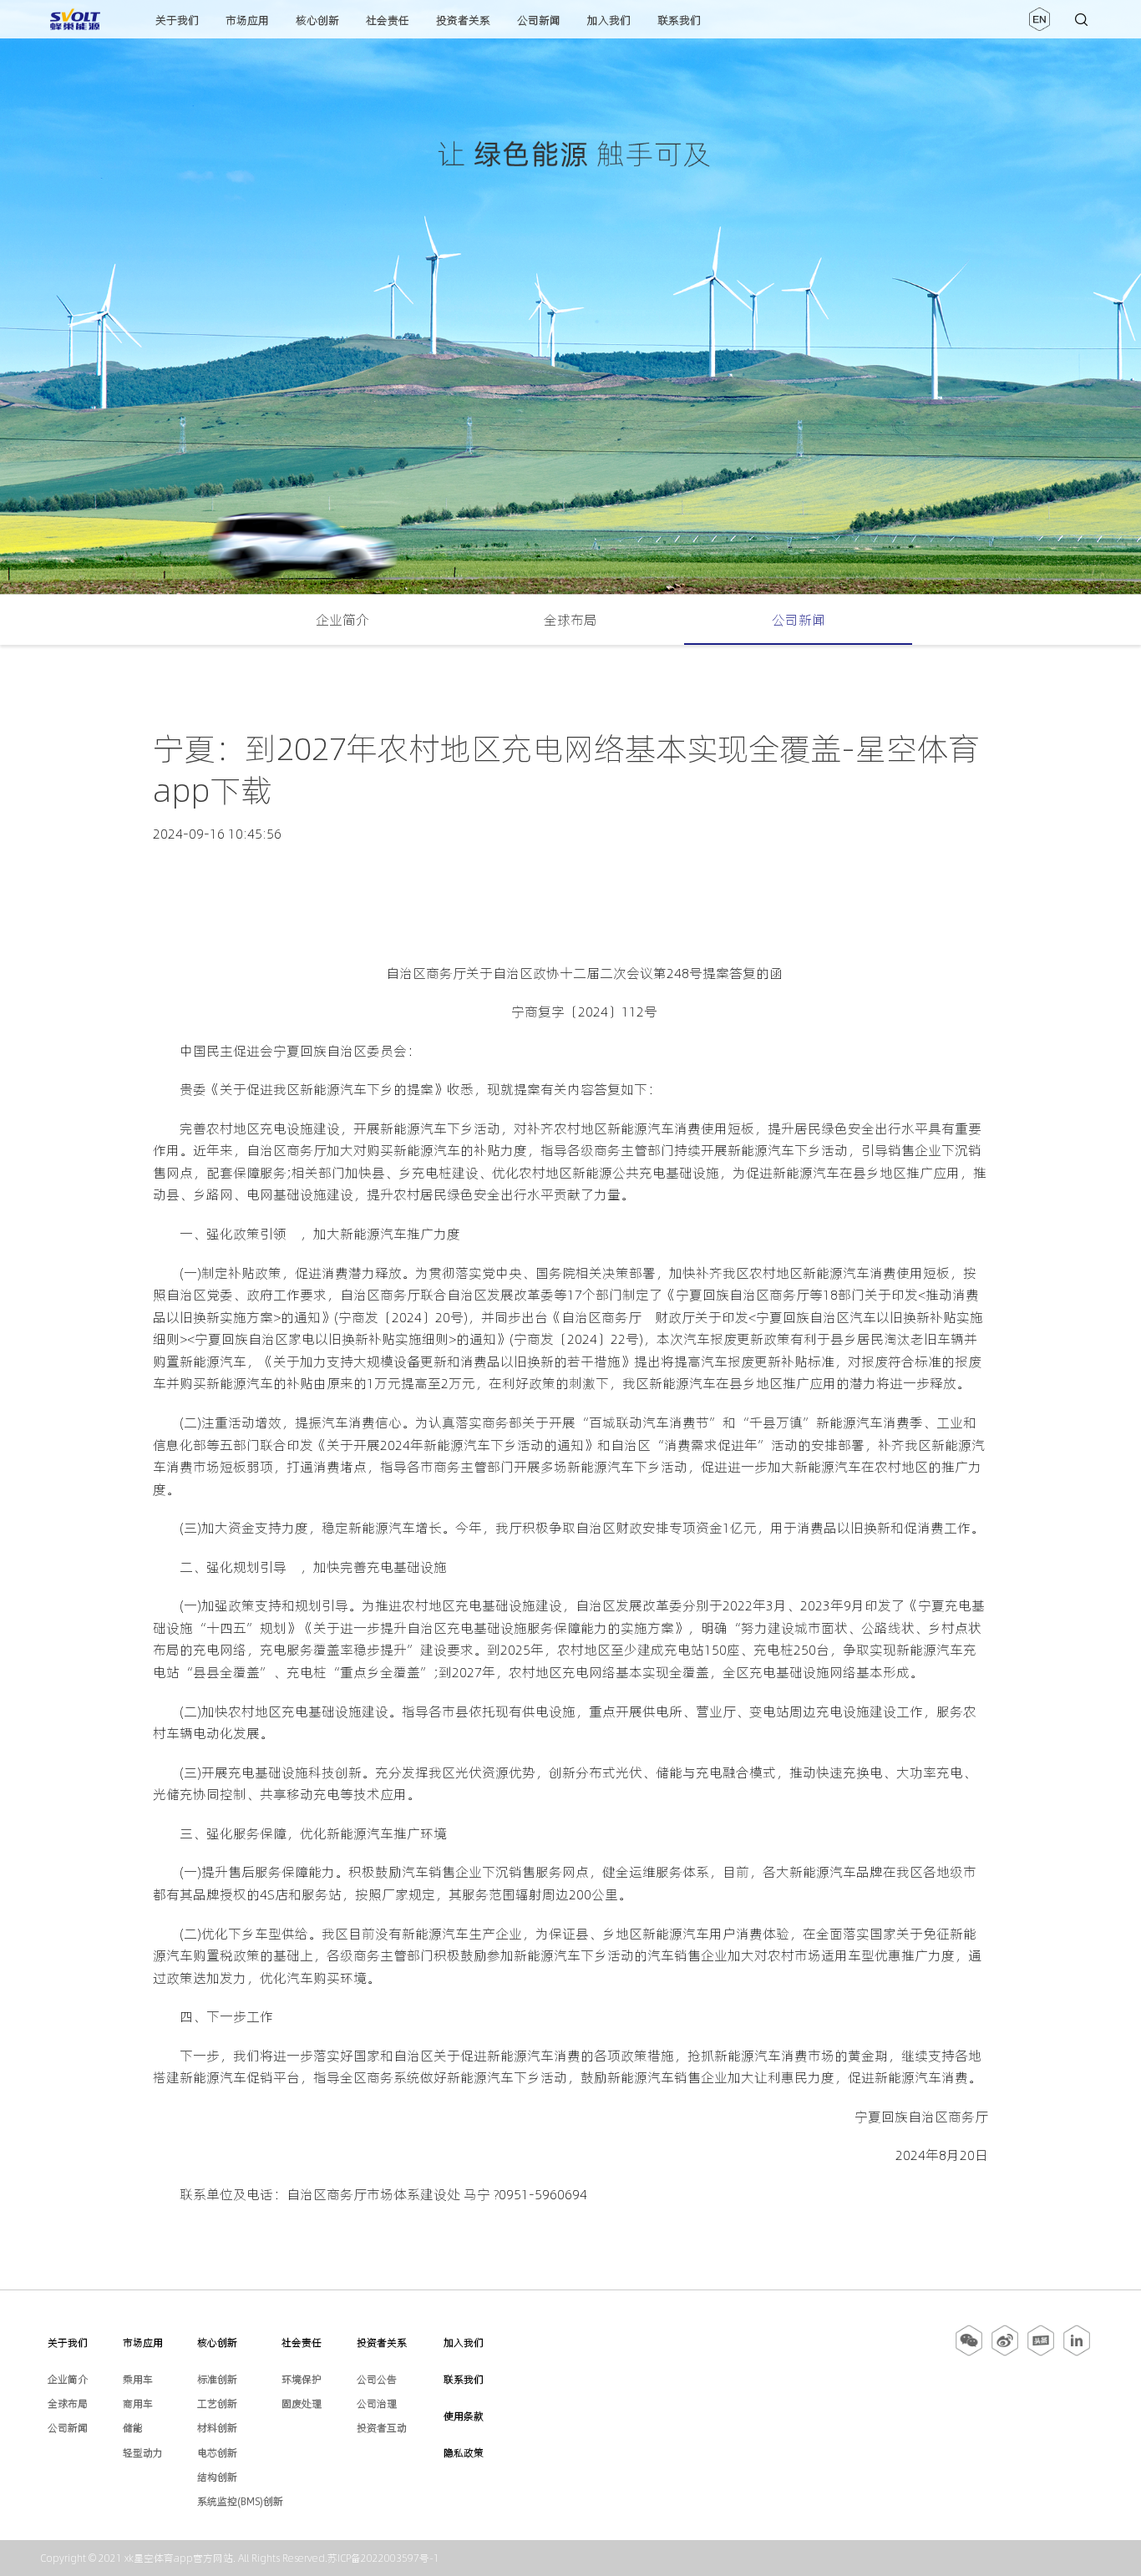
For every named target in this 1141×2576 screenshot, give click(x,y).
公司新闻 (539, 20)
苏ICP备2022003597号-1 (383, 2558)
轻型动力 (143, 2453)
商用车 (138, 2404)
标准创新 (217, 2379)
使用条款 (464, 2416)
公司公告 (377, 2379)
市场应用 (247, 20)
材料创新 (217, 2428)
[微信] (970, 2353)
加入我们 (609, 20)
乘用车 (138, 2379)
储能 (133, 2428)
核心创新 (317, 20)
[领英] (1077, 2353)
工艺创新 (217, 2404)
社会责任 (388, 20)
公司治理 (377, 2404)
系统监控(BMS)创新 (240, 2501)
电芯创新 (217, 2453)
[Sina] (1005, 2353)
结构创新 (217, 2477)
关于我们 (177, 20)
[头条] (1041, 2353)
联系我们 (679, 20)
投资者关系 (463, 20)
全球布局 (570, 620)
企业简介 (342, 620)
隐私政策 (464, 2453)
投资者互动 (382, 2428)
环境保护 (302, 2379)
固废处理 (302, 2404)
